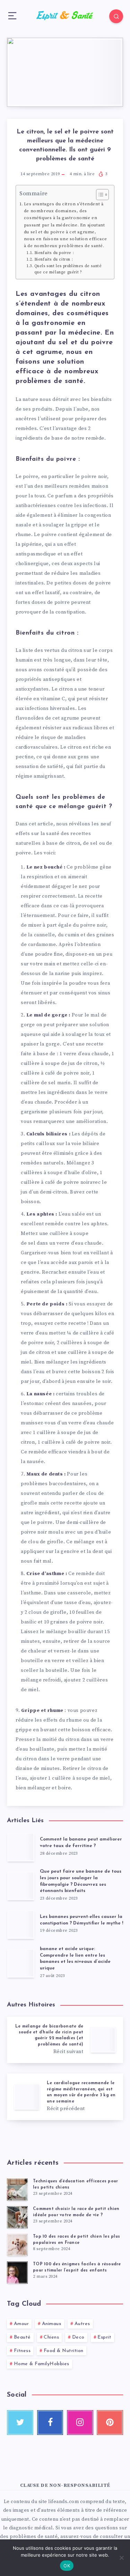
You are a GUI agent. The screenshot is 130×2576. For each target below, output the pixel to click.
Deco (78, 2337)
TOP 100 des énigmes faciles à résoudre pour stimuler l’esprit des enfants (77, 2267)
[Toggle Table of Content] (99, 195)
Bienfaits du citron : (54, 260)
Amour (21, 2324)
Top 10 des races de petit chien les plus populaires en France (76, 2240)
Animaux (52, 2324)
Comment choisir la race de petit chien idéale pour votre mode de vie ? (76, 2212)
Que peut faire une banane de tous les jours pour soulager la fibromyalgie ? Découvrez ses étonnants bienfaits (81, 1881)
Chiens (51, 2337)
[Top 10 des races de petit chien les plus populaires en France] (17, 2245)
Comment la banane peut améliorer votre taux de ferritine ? (81, 1843)
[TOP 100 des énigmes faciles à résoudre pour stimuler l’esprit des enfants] (17, 2273)
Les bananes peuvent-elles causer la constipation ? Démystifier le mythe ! (81, 1920)
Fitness (22, 2351)
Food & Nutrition (64, 2351)
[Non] (121, 2558)
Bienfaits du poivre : (54, 253)
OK (67, 2566)
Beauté (22, 2337)
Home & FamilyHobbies (42, 2364)
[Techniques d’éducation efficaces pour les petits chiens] (17, 2190)
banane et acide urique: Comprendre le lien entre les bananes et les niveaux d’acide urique (75, 1959)
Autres (82, 2324)
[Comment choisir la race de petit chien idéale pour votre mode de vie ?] (17, 2217)
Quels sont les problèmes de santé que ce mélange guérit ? (68, 269)
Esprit (104, 2337)
